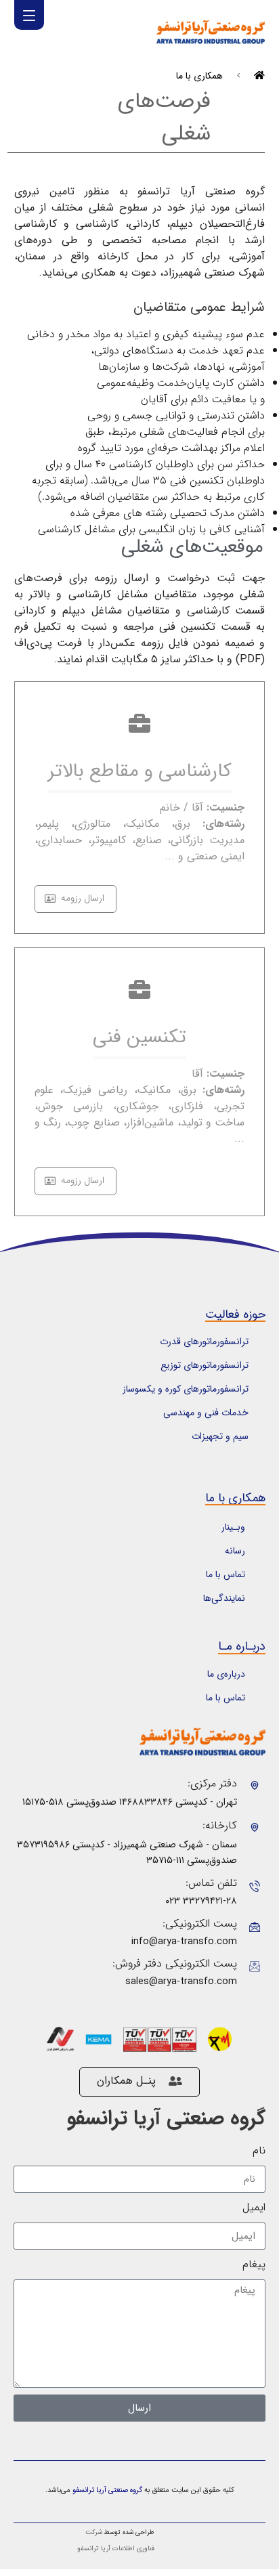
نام (259, 2151)
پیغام (254, 2264)
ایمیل (254, 2208)
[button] (29, 15)
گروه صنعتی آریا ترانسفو (166, 2119)
